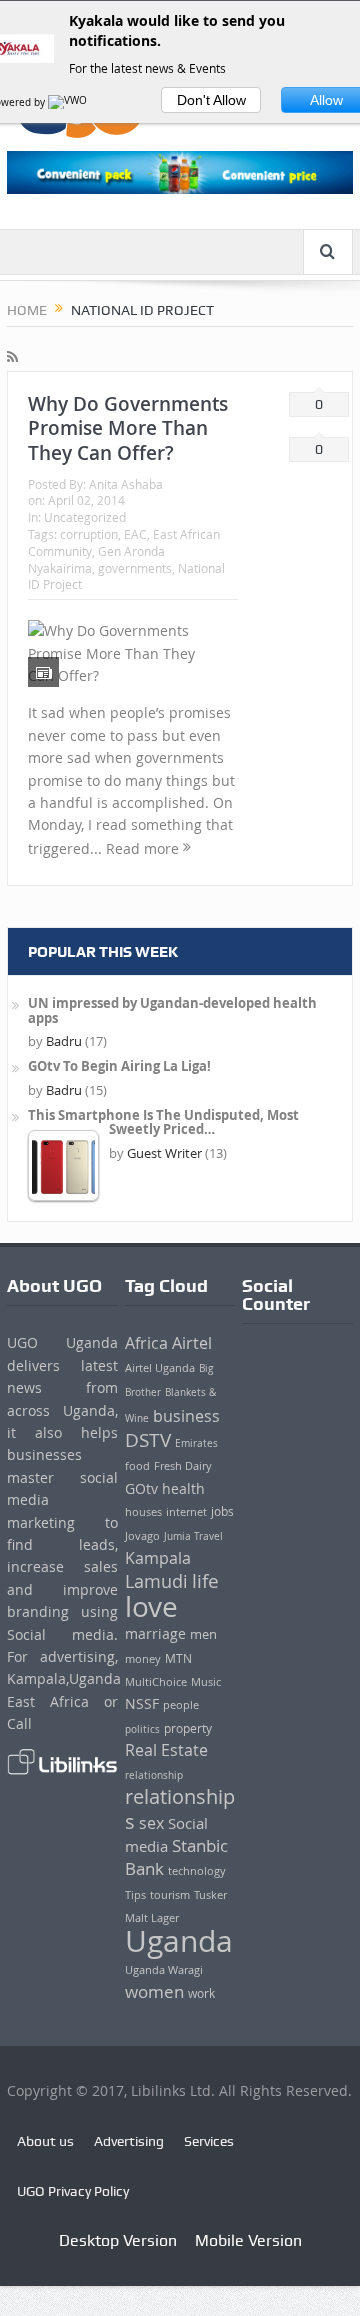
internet (186, 1511)
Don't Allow (211, 100)
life (205, 1581)
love (151, 1606)
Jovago (142, 1536)
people (181, 1704)
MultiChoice (156, 1681)
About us (45, 2141)
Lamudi (156, 1581)
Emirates (196, 1443)
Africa (146, 1343)
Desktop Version (118, 2240)
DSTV (148, 1439)
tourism (170, 1895)
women (154, 1992)
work (201, 1993)
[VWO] (69, 102)
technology (197, 1870)
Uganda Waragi (164, 1969)
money (143, 1658)
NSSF (142, 1703)
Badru (64, 1041)
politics (142, 1729)
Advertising (129, 2141)
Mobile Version (248, 2240)
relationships (180, 1808)
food (137, 1466)
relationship (154, 1775)
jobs (222, 1511)
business (186, 1416)
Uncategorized (85, 517)
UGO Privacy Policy (73, 2191)
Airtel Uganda (160, 1367)
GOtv (141, 1488)
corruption (89, 534)
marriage (155, 1633)
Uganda (179, 1941)
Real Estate (166, 1750)
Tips (135, 1895)
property (188, 1728)
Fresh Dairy (183, 1466)
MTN (178, 1658)
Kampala (158, 1558)
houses (143, 1512)
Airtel (192, 1343)
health (183, 1488)
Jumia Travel (193, 1536)
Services (209, 2141)
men (203, 1634)
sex (151, 1823)
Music (206, 1681)
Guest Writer (164, 1153)
